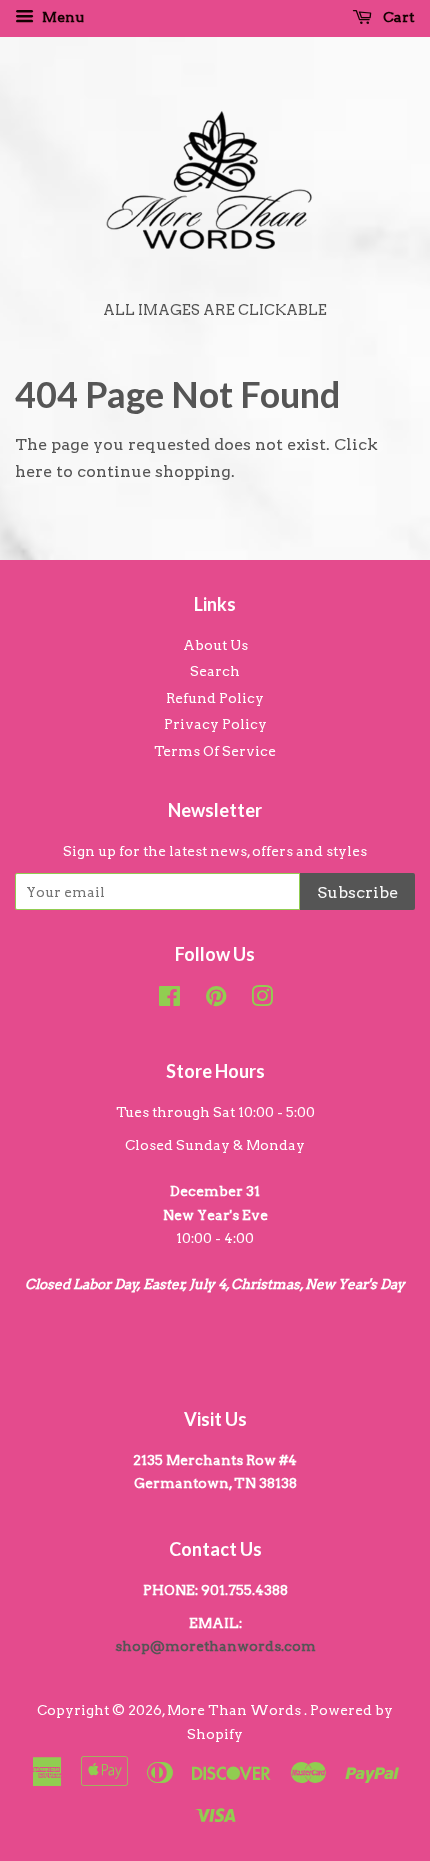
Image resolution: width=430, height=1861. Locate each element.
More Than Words (235, 1710)
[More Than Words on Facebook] (169, 1000)
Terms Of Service (215, 751)
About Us (215, 645)
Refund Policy (215, 698)
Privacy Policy (215, 724)
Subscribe (357, 892)
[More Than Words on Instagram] (262, 1000)
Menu (61, 17)
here (33, 471)
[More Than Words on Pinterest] (216, 1000)
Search (215, 671)
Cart (397, 17)
